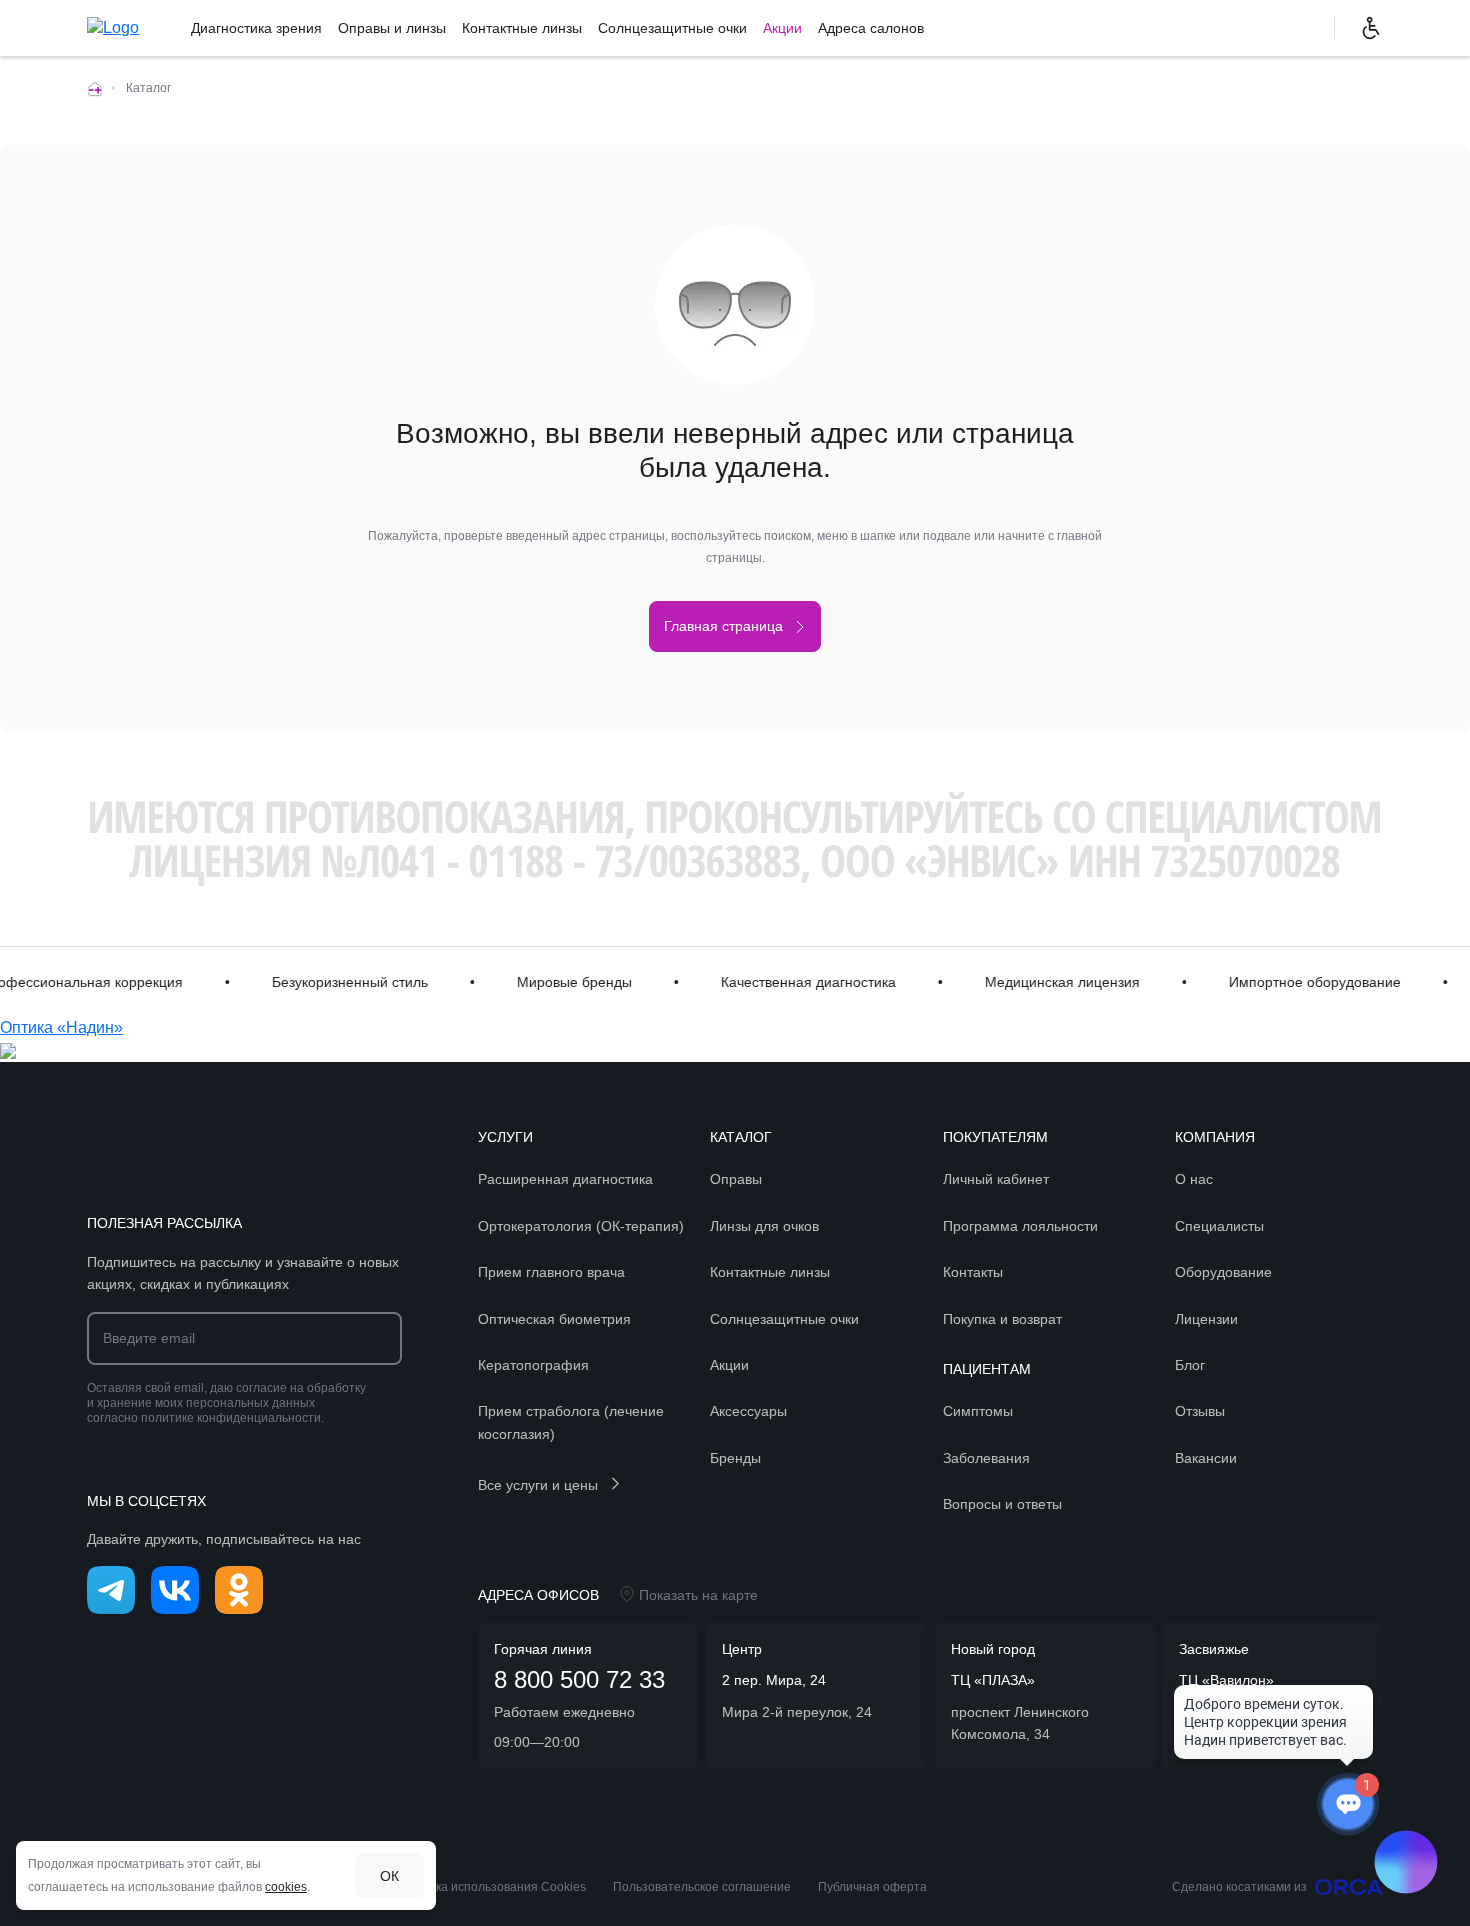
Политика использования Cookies (489, 1887)
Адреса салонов (871, 28)
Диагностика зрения (256, 28)
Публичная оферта (872, 1887)
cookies (286, 1887)
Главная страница (723, 626)
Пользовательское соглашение (702, 1887)
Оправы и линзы (392, 28)
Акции (782, 28)
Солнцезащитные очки (672, 28)
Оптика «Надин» (61, 1027)
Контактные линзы (522, 28)
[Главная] (95, 88)
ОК (389, 1876)
